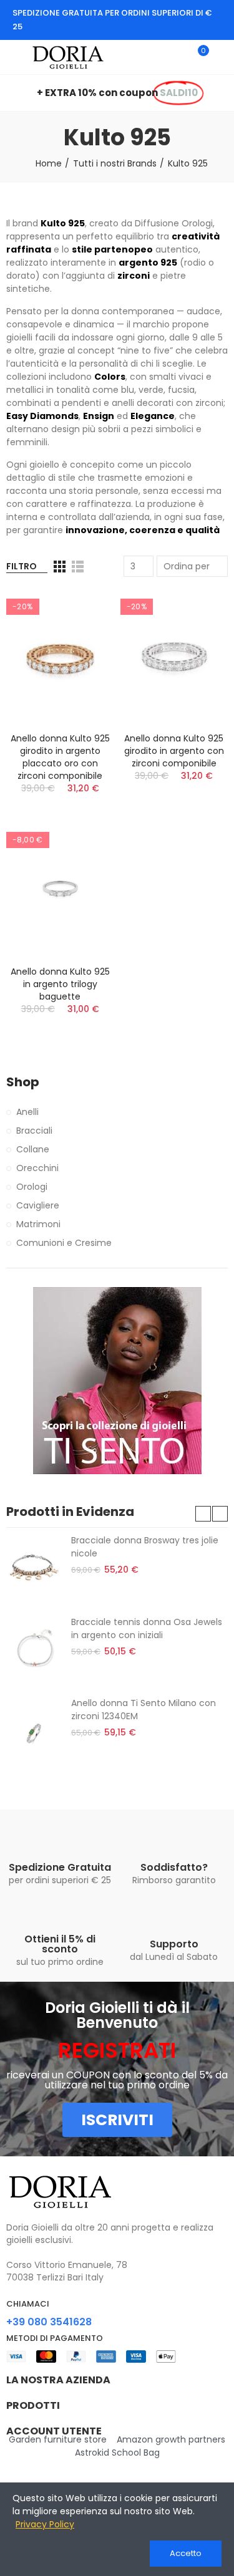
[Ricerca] (177, 57)
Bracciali (34, 1131)
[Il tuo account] (222, 57)
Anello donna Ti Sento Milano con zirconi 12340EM (144, 1710)
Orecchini (37, 1168)
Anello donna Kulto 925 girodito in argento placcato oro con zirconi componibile (60, 757)
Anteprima (83, 611)
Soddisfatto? (174, 1867)
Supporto (174, 1944)
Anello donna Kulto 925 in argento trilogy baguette (60, 984)
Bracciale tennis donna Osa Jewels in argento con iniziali (147, 1628)
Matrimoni (38, 1224)
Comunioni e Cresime (64, 1243)
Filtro (22, 566)
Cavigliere (38, 1205)
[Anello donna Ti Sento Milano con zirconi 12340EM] (34, 1731)
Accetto (186, 2553)
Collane (33, 1149)
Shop (23, 1082)
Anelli (27, 1112)
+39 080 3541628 (49, 2322)
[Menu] (12, 57)
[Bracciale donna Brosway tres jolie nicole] (34, 1568)
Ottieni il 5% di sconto (60, 1944)
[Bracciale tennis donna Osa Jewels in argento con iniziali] (34, 1650)
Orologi (32, 1187)
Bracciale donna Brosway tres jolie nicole (145, 1547)
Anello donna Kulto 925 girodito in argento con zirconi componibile (174, 751)
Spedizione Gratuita (60, 1867)
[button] (203, 1514)
